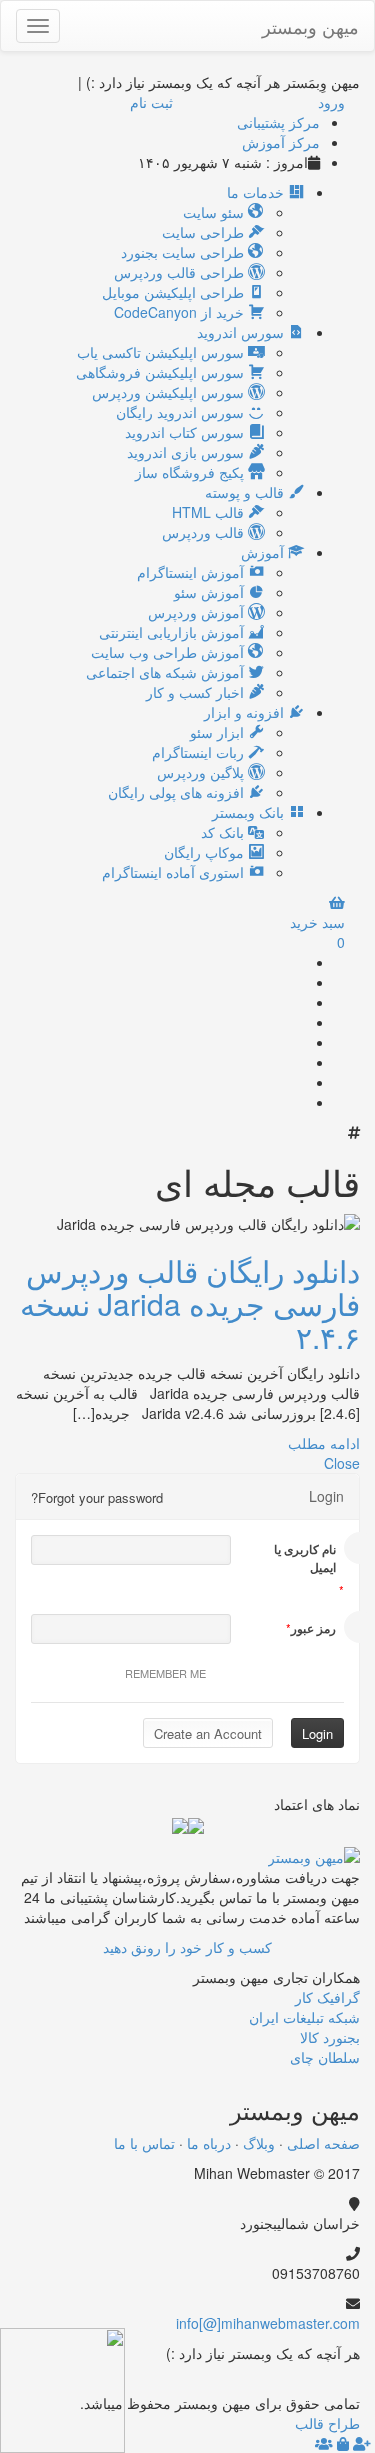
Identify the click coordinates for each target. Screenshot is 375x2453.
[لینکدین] (298, 1042)
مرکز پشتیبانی (278, 122)
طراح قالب (327, 2423)
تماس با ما (144, 2143)
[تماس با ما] (314, 1854)
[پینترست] (298, 1062)
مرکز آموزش (281, 142)
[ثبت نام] (362, 2443)
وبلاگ (259, 2143)
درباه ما (209, 2143)
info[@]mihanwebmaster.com (268, 2323)
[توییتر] (298, 1022)
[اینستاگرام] (298, 1102)
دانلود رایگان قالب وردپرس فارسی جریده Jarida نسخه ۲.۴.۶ (190, 1303)
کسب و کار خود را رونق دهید (187, 1947)
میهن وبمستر (310, 26)
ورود (331, 102)
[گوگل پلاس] (298, 982)
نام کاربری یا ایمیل (305, 1558)
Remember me (165, 1673)
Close (342, 1463)
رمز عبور (313, 1628)
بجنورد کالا (330, 2037)
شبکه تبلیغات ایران (304, 2017)
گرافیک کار (327, 1997)
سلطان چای (325, 2057)
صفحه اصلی (323, 2143)
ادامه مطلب (324, 1443)
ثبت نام (151, 102)
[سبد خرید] (343, 2443)
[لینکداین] (317, 2383)
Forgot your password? (97, 1497)
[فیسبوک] (298, 1002)
